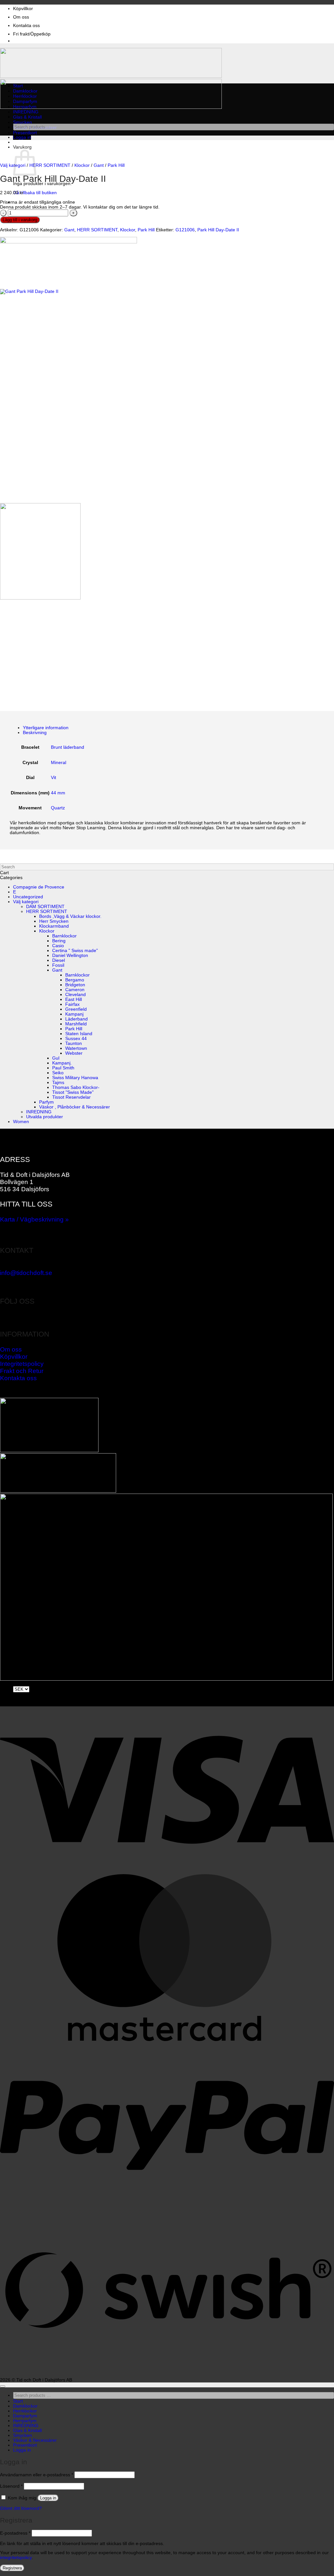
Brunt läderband (68, 747)
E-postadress (15, 2533)
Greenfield (76, 1009)
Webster (74, 1053)
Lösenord (11, 2486)
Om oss (21, 17)
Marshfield (76, 1024)
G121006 (185, 230)
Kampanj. (62, 1063)
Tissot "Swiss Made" (73, 1092)
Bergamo (75, 980)
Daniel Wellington (70, 955)
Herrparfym (25, 107)
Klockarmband (54, 926)
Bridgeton (75, 985)
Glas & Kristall (27, 117)
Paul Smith (63, 1068)
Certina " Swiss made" (75, 951)
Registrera (12, 2568)
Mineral (59, 763)
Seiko (58, 1073)
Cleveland (76, 995)
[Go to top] (3, 2386)
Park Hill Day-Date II (218, 230)
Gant (99, 165)
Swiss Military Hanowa (75, 1078)
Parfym (46, 1102)
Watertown (76, 1048)
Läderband (76, 1019)
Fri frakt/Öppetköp (32, 34)
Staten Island (79, 1034)
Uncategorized (28, 897)
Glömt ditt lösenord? (21, 2508)
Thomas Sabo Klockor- (76, 1087)
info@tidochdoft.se (26, 1273)
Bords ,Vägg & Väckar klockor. (70, 916)
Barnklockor (64, 936)
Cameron (75, 990)
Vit (53, 778)
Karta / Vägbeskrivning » (34, 1219)
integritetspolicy (16, 2558)
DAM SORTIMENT (45, 907)
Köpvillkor (23, 9)
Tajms (58, 1083)
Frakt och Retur (22, 1371)
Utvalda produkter (45, 1117)
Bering (59, 941)
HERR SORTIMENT (50, 165)
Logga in (48, 2498)
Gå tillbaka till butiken (35, 193)
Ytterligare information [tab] (46, 728)
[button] (22, 137)
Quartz (58, 808)
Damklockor (25, 91)
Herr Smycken (54, 921)
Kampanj (74, 1014)
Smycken (23, 122)
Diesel (59, 960)
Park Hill (116, 165)
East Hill (74, 999)
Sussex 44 (76, 1039)
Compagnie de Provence (39, 887)
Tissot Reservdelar (71, 1097)
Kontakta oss (26, 26)
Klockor (82, 165)
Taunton (74, 1043)
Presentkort (25, 133)
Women (21, 1122)
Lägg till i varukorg (20, 220)
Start (18, 86)
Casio (58, 946)
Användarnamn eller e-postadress (37, 2475)
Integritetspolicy (22, 1364)
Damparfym (25, 101)
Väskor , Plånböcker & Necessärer (75, 1107)
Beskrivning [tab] (35, 733)
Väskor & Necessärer (35, 2440)
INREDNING (26, 112)
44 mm (58, 793)
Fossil (58, 965)
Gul (56, 1058)
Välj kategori (13, 165)
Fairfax (72, 1004)
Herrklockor (25, 96)
